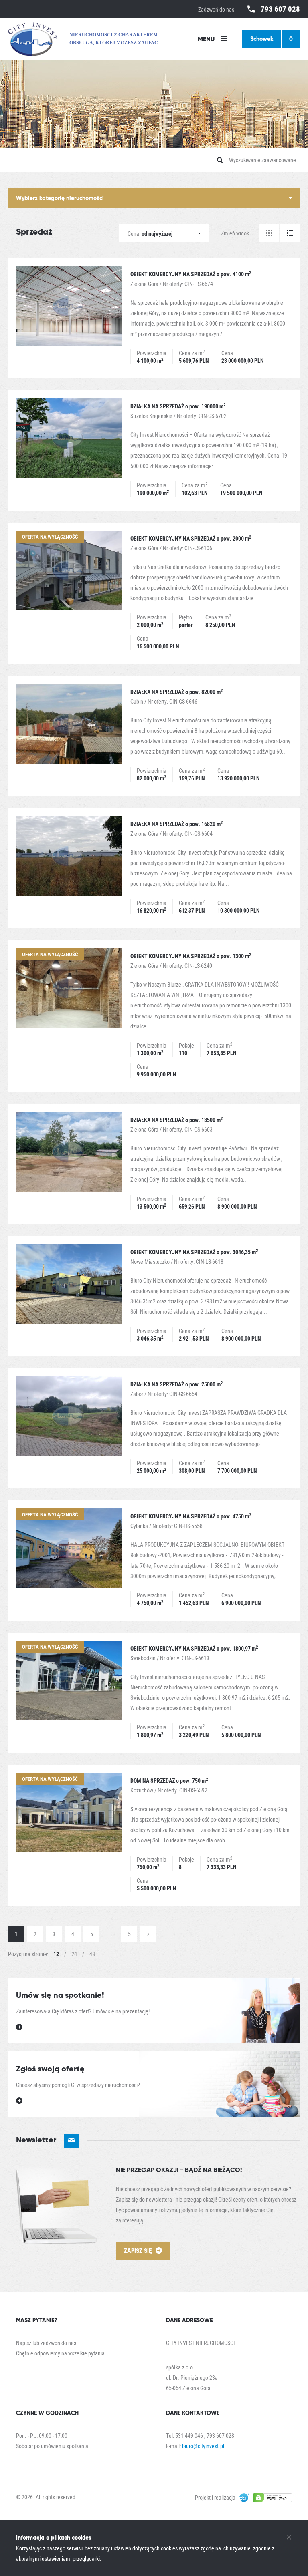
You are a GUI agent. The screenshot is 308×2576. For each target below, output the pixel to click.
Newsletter (37, 2140)
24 (74, 1954)
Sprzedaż (34, 232)
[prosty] (269, 233)
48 (92, 1954)
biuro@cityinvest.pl (203, 2446)
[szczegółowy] (290, 233)
